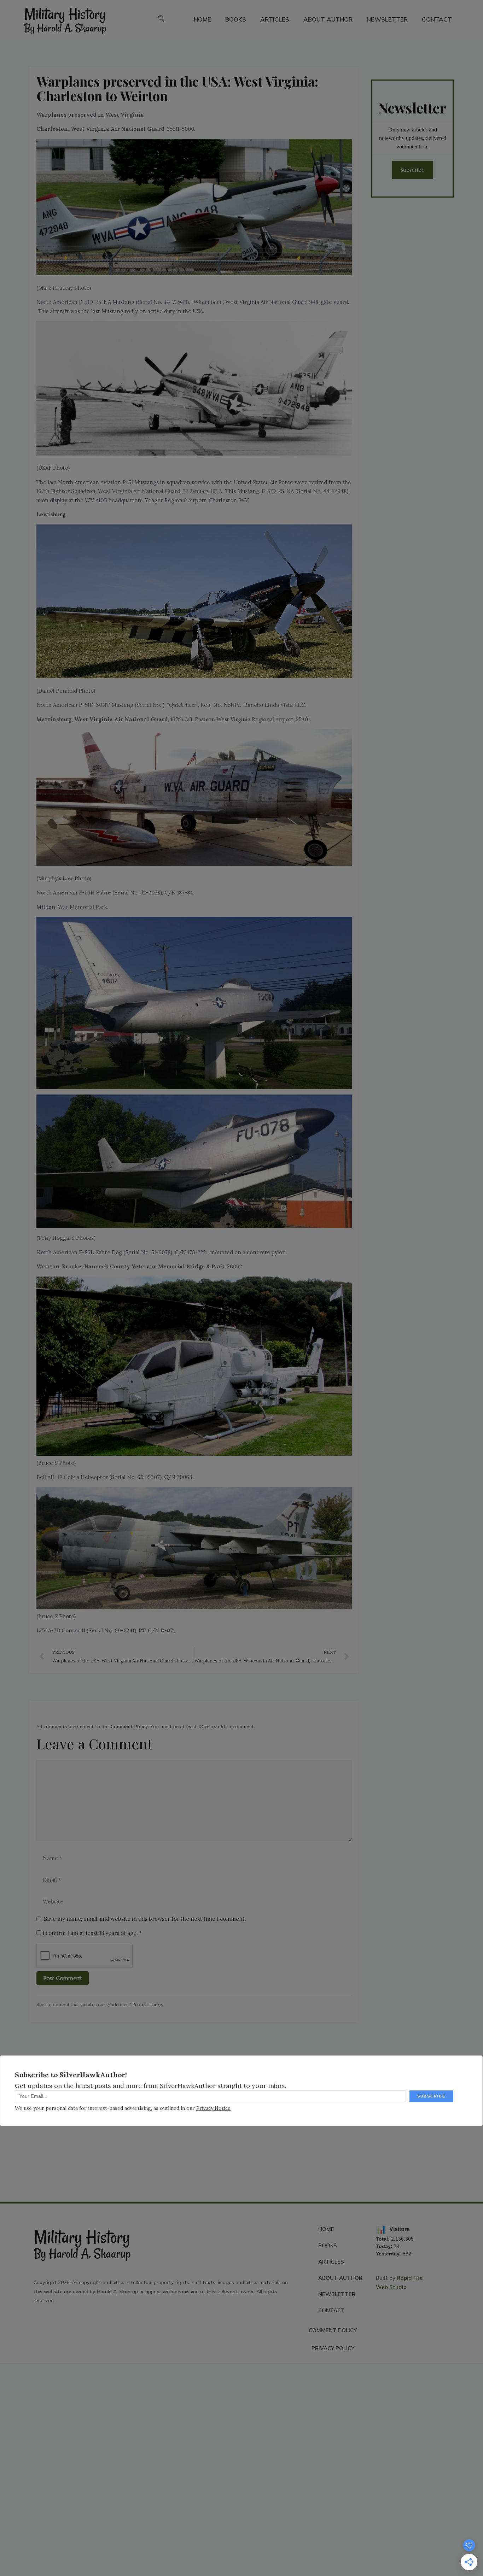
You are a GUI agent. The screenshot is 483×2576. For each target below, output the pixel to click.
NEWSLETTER (387, 19)
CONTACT (437, 19)
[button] (162, 19)
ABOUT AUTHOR (328, 19)
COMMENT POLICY (333, 2330)
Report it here (147, 2005)
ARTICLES (275, 19)
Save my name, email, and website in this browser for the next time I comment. (145, 1919)
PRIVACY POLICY (333, 2348)
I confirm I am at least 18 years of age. (92, 1933)
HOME (202, 19)
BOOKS (236, 19)
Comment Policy (129, 1726)
